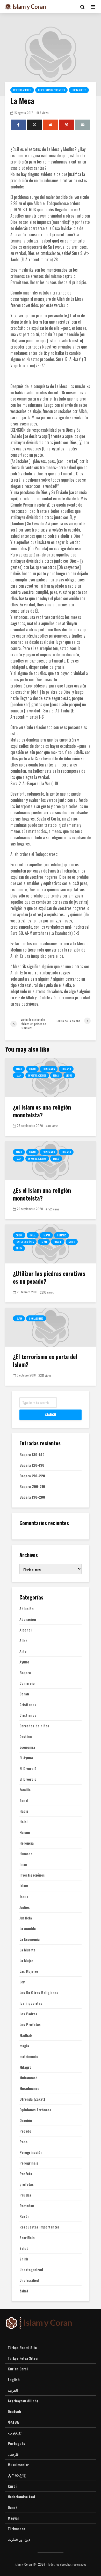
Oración (26, 2120)
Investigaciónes (22, 90)
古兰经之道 (17, 2475)
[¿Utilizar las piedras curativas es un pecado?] (51, 1243)
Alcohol (26, 1630)
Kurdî (12, 2486)
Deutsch (14, 2411)
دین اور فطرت (19, 2539)
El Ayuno (26, 1758)
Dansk (13, 2507)
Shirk (19, 1248)
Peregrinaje (29, 2163)
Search (51, 1415)
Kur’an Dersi (18, 2369)
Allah (19, 1069)
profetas (27, 2184)
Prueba (25, 2195)
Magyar (13, 2518)
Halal (33, 1235)
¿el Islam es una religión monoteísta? (42, 1111)
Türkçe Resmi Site (22, 2348)
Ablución (27, 1609)
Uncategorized (31, 2270)
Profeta (26, 2174)
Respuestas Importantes (51, 90)
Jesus (69, 1075)
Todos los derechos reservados (67, 2564)
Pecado (58, 1242)
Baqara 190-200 (32, 1497)
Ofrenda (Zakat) (32, 2099)
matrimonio (29, 2056)
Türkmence (16, 2529)
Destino (26, 1736)
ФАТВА (13, 2422)
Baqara (25, 1673)
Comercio (27, 1683)
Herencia (27, 1843)
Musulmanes (29, 2088)
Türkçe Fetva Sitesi (23, 2358)
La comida (28, 1929)
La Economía (30, 1939)
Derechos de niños (34, 1726)
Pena (23, 2142)
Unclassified (79, 90)
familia (25, 1790)
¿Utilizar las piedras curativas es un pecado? (49, 1277)
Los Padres (28, 2014)
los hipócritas (31, 2003)
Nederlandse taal (21, 2497)
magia (24, 2046)
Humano (66, 1069)
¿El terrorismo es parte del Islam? (45, 1360)
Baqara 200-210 (32, 1486)
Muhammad (28, 2078)
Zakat (24, 2291)
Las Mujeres (29, 1971)
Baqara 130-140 (32, 1454)
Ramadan (27, 2206)
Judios (25, 1907)
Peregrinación (31, 2152)
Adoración (28, 1619)
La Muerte (27, 1950)
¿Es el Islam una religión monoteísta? (42, 1194)
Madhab (26, 2035)
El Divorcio (28, 1779)
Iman (19, 1075)
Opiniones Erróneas (35, 2110)
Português (16, 2443)
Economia (27, 1747)
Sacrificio (27, 2238)
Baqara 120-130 (32, 1465)
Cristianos (28, 1715)
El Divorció (28, 1768)
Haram (46, 1235)
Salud (72, 1242)
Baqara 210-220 (32, 1476)
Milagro (26, 2067)
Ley (22, 1982)
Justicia (26, 1918)
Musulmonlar (18, 2465)
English (14, 2379)
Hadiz (24, 1811)
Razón (24, 2216)
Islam (56, 1075)
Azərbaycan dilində (23, 2401)
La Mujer (26, 1961)
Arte (23, 1651)
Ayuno (24, 1662)
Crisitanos (49, 1069)
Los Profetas (30, 2024)
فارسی (13, 2454)
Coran (32, 1069)
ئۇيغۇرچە (15, 2433)
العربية (13, 2390)
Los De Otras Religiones (39, 1992)
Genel (24, 1800)
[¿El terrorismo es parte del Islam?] (51, 1327)
